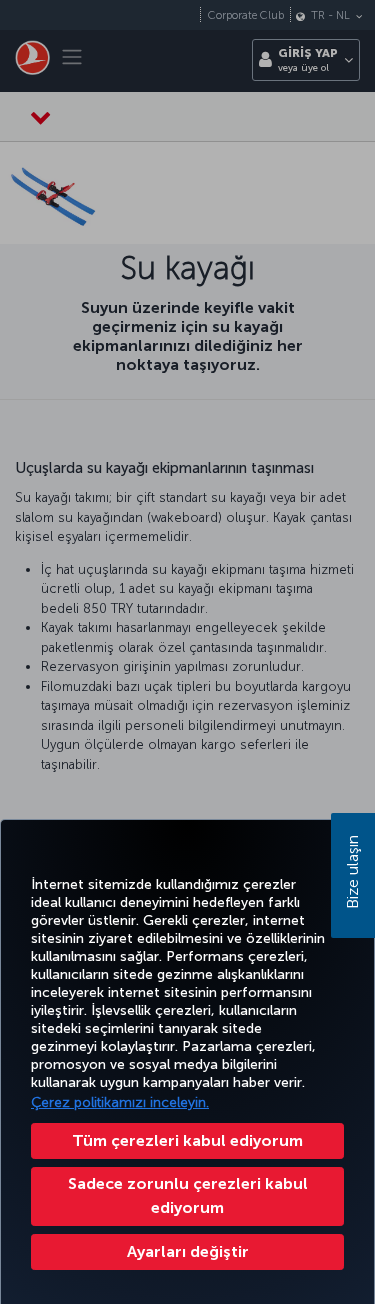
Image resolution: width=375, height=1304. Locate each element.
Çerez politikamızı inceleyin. (120, 1102)
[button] (187, 1252)
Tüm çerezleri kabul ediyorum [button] (187, 1140)
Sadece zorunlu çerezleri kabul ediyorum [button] (188, 1195)
